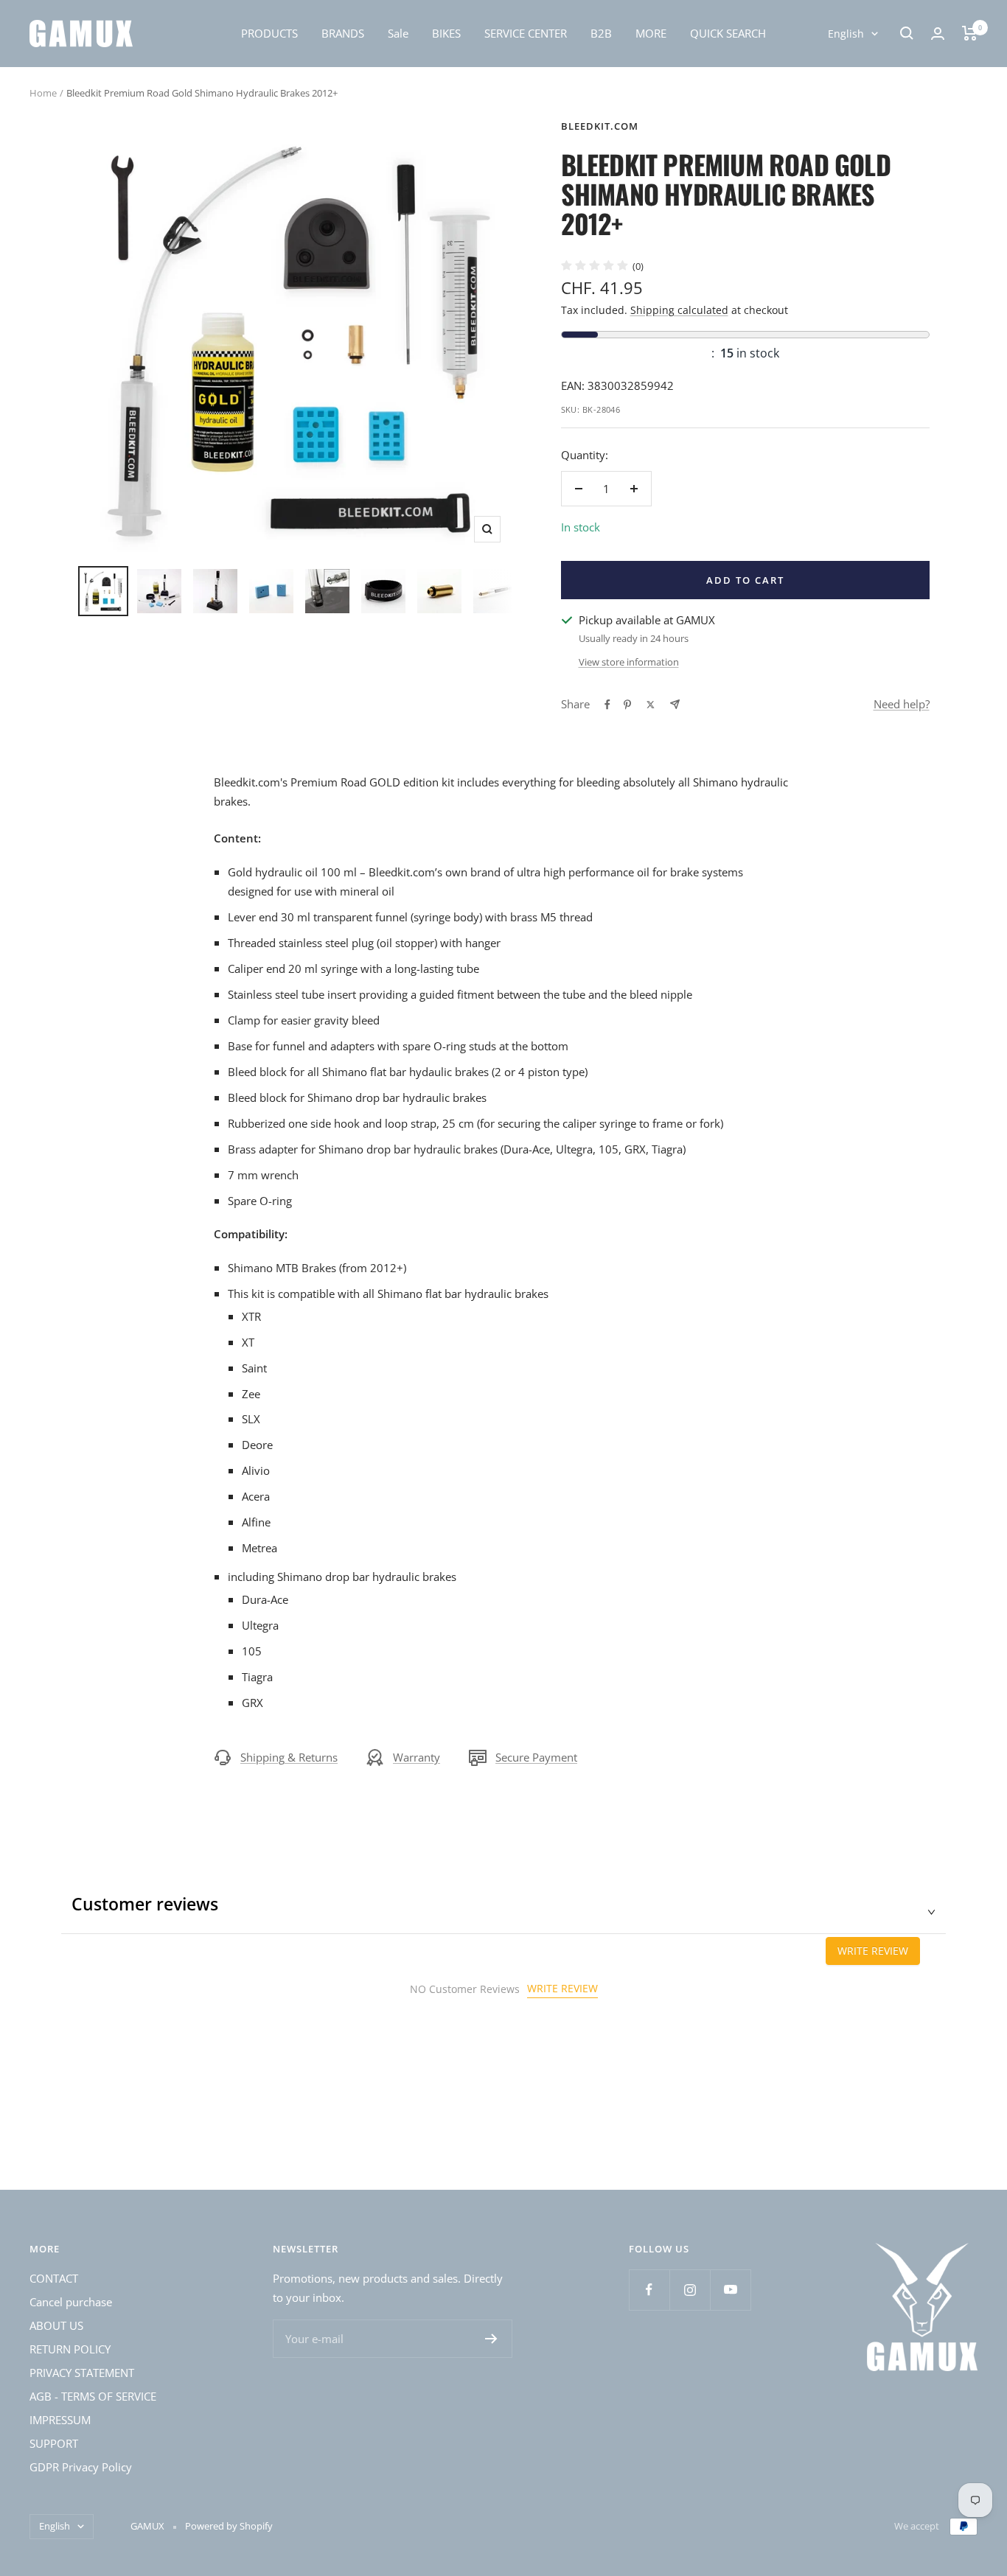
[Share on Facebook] (607, 705)
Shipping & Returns (289, 1757)
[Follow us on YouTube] (730, 2290)
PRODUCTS (269, 33)
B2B (601, 33)
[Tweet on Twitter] (651, 705)
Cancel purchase (71, 2302)
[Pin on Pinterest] (627, 705)
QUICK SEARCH (728, 33)
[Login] (938, 34)
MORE (651, 33)
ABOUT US (56, 2325)
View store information (629, 662)
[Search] (907, 33)
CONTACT (54, 2278)
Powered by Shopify (229, 2526)
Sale (398, 33)
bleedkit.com (600, 126)
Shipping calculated (679, 310)
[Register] (491, 2339)
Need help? (902, 704)
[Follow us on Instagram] (690, 2290)
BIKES (446, 33)
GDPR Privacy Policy (81, 2467)
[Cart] (970, 33)
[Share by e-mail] (675, 704)
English (846, 34)
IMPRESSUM (60, 2420)
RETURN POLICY (70, 2349)
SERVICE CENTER (526, 33)
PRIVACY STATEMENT (82, 2373)
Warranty (417, 1757)
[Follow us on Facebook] (649, 2290)
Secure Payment (536, 1757)
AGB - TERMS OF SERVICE (93, 2396)
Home (43, 93)
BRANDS (343, 33)
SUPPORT (54, 2443)
